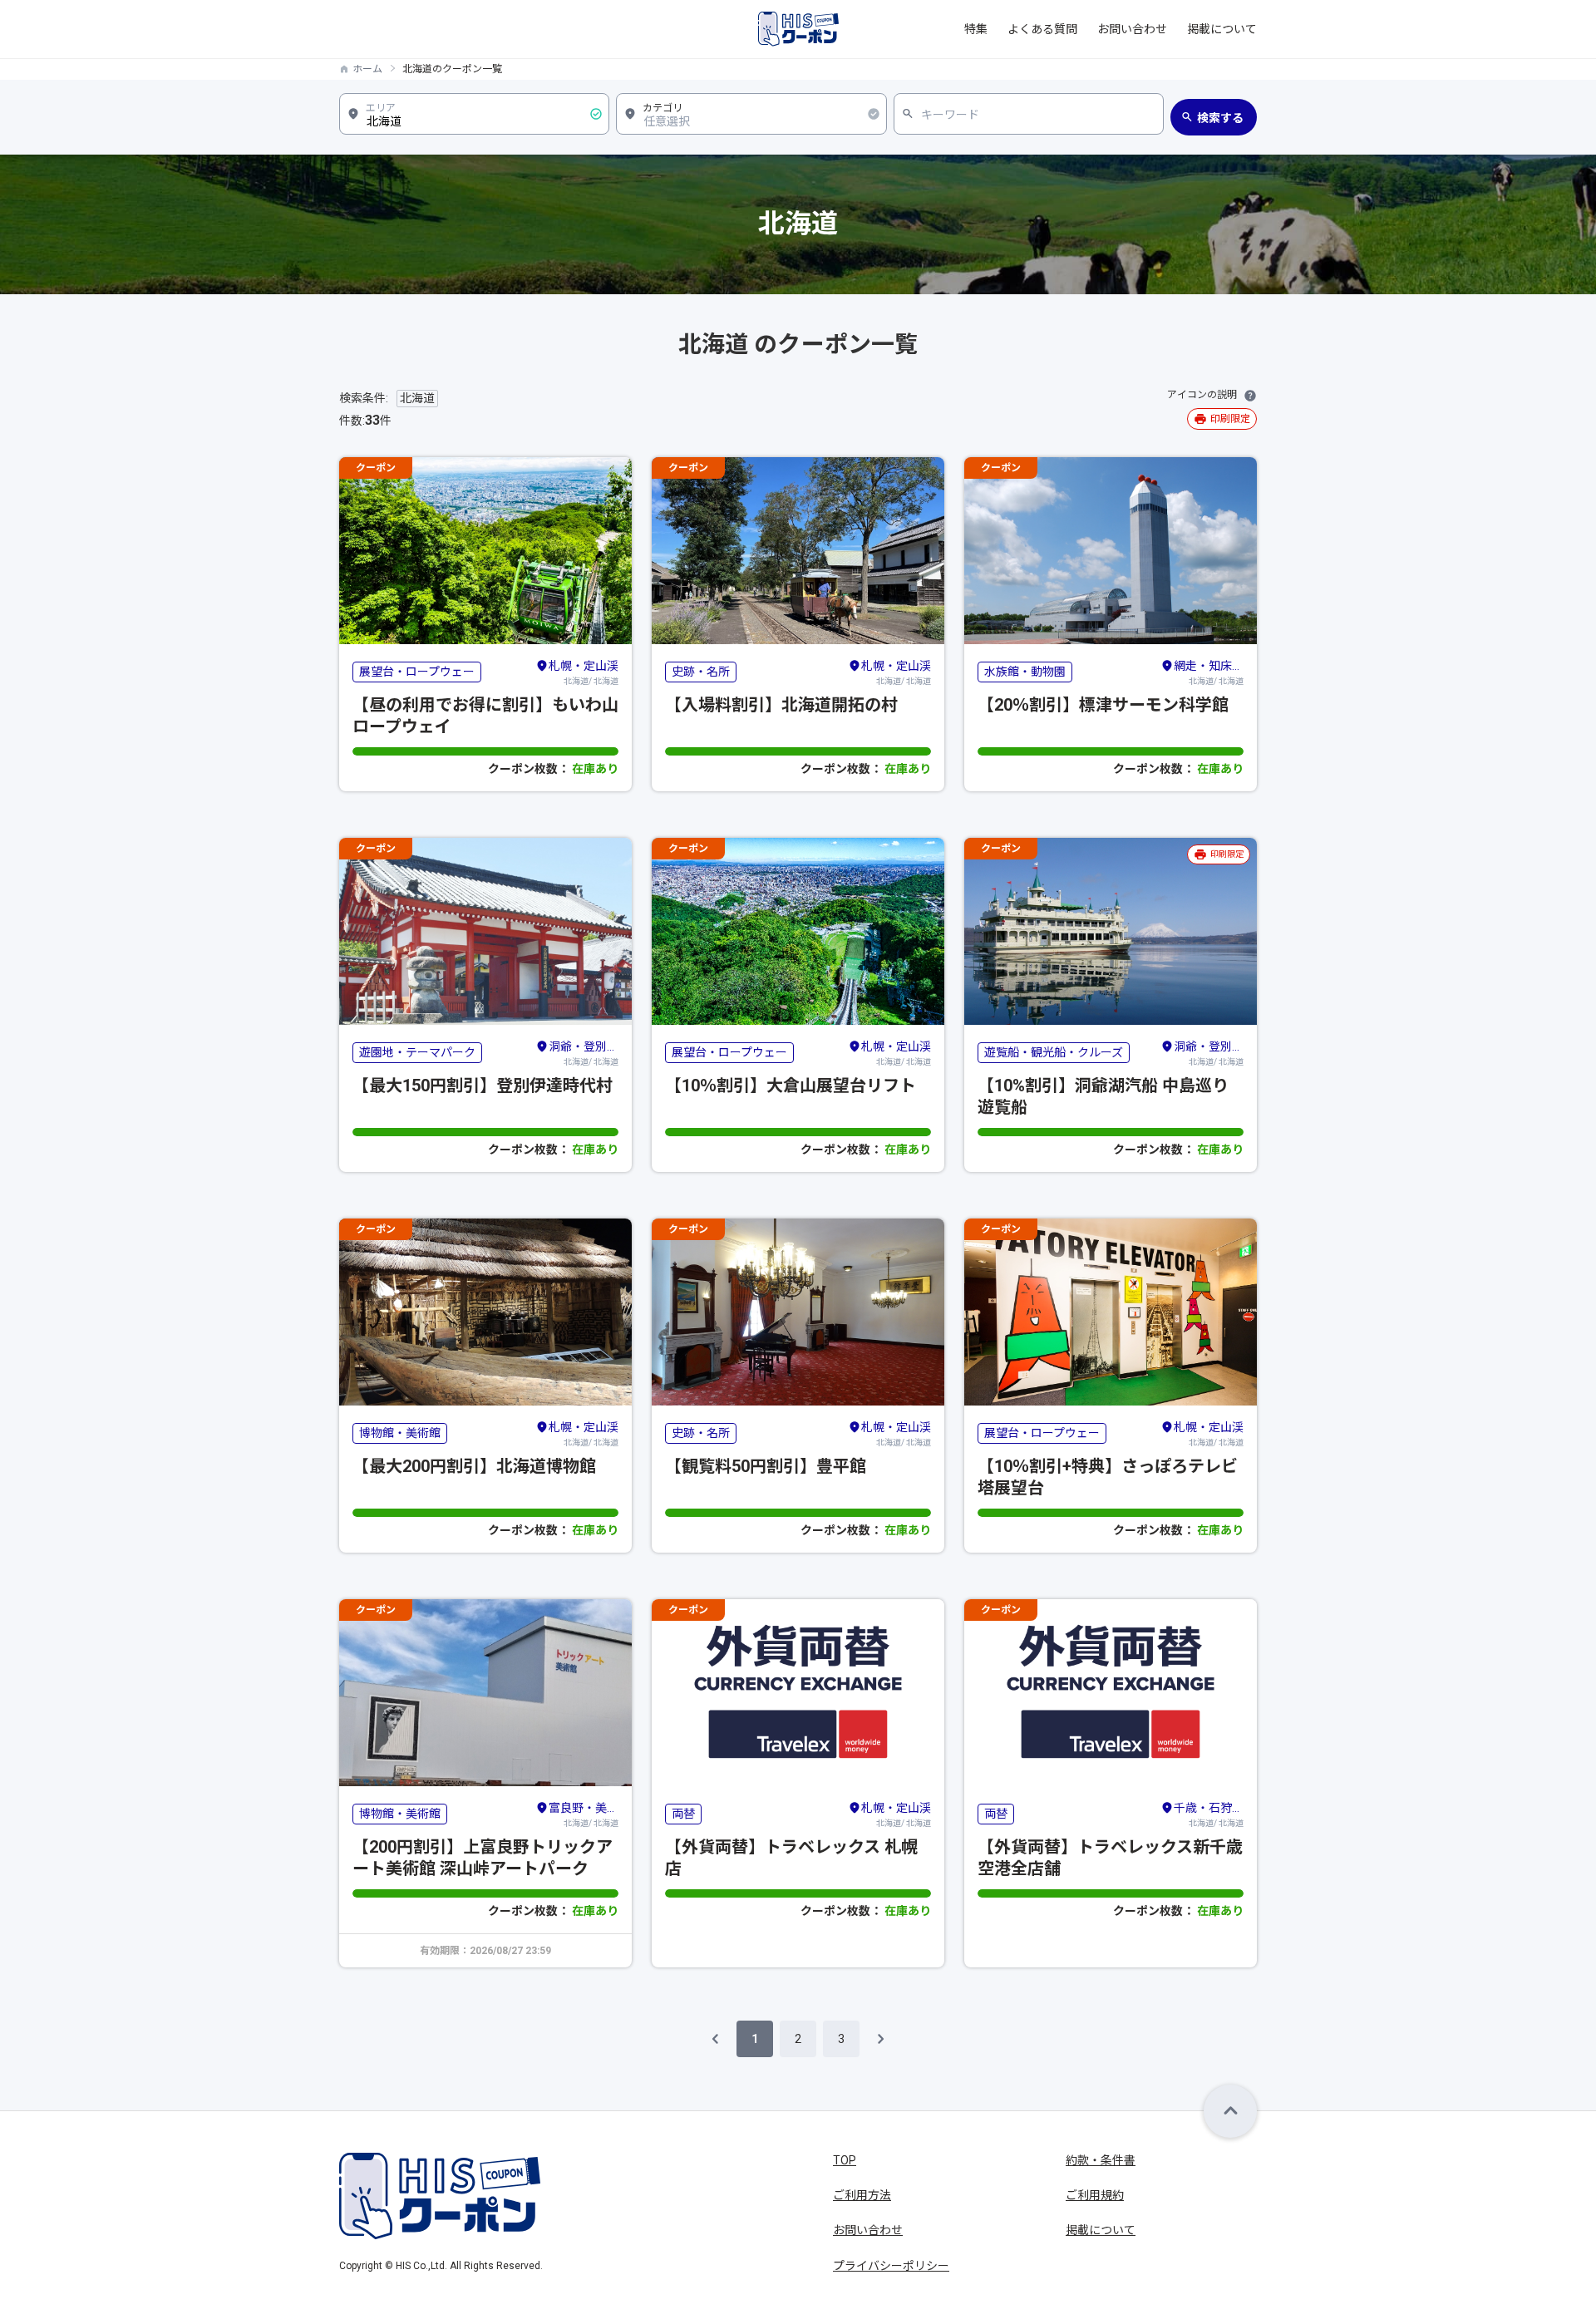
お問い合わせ (1132, 29)
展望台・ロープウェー (417, 672)
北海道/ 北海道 (584, 672)
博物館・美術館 (400, 1433)
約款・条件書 (1101, 2160)
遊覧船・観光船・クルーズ (1054, 1052)
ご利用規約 (1095, 2195)
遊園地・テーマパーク (417, 1052)
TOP (845, 2160)
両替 (683, 1814)
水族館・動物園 (1025, 672)
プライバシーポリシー (891, 2266)
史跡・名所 (701, 672)
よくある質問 (1042, 29)
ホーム (367, 69)
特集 (976, 29)
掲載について (1222, 29)
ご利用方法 (862, 2195)
